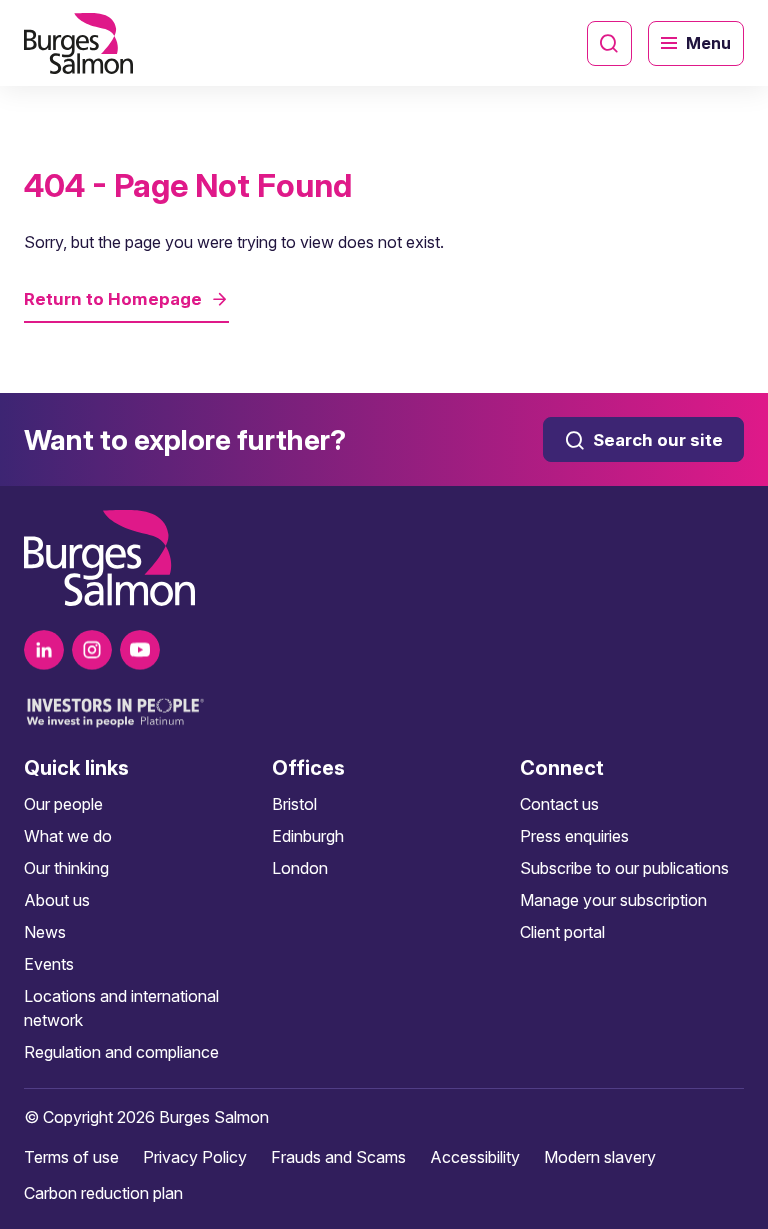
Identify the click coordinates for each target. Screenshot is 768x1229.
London (300, 868)
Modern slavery (600, 1157)
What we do (68, 836)
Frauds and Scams (338, 1157)
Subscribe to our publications (624, 868)
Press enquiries (574, 836)
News (45, 932)
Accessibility (475, 1157)
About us (57, 900)
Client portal (562, 932)
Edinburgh (308, 836)
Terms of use (71, 1157)
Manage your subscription (613, 900)
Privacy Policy (195, 1157)
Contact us (559, 804)
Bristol (294, 804)
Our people (63, 804)
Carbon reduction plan (103, 1193)
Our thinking (66, 868)
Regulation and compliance (121, 1052)
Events (49, 964)
